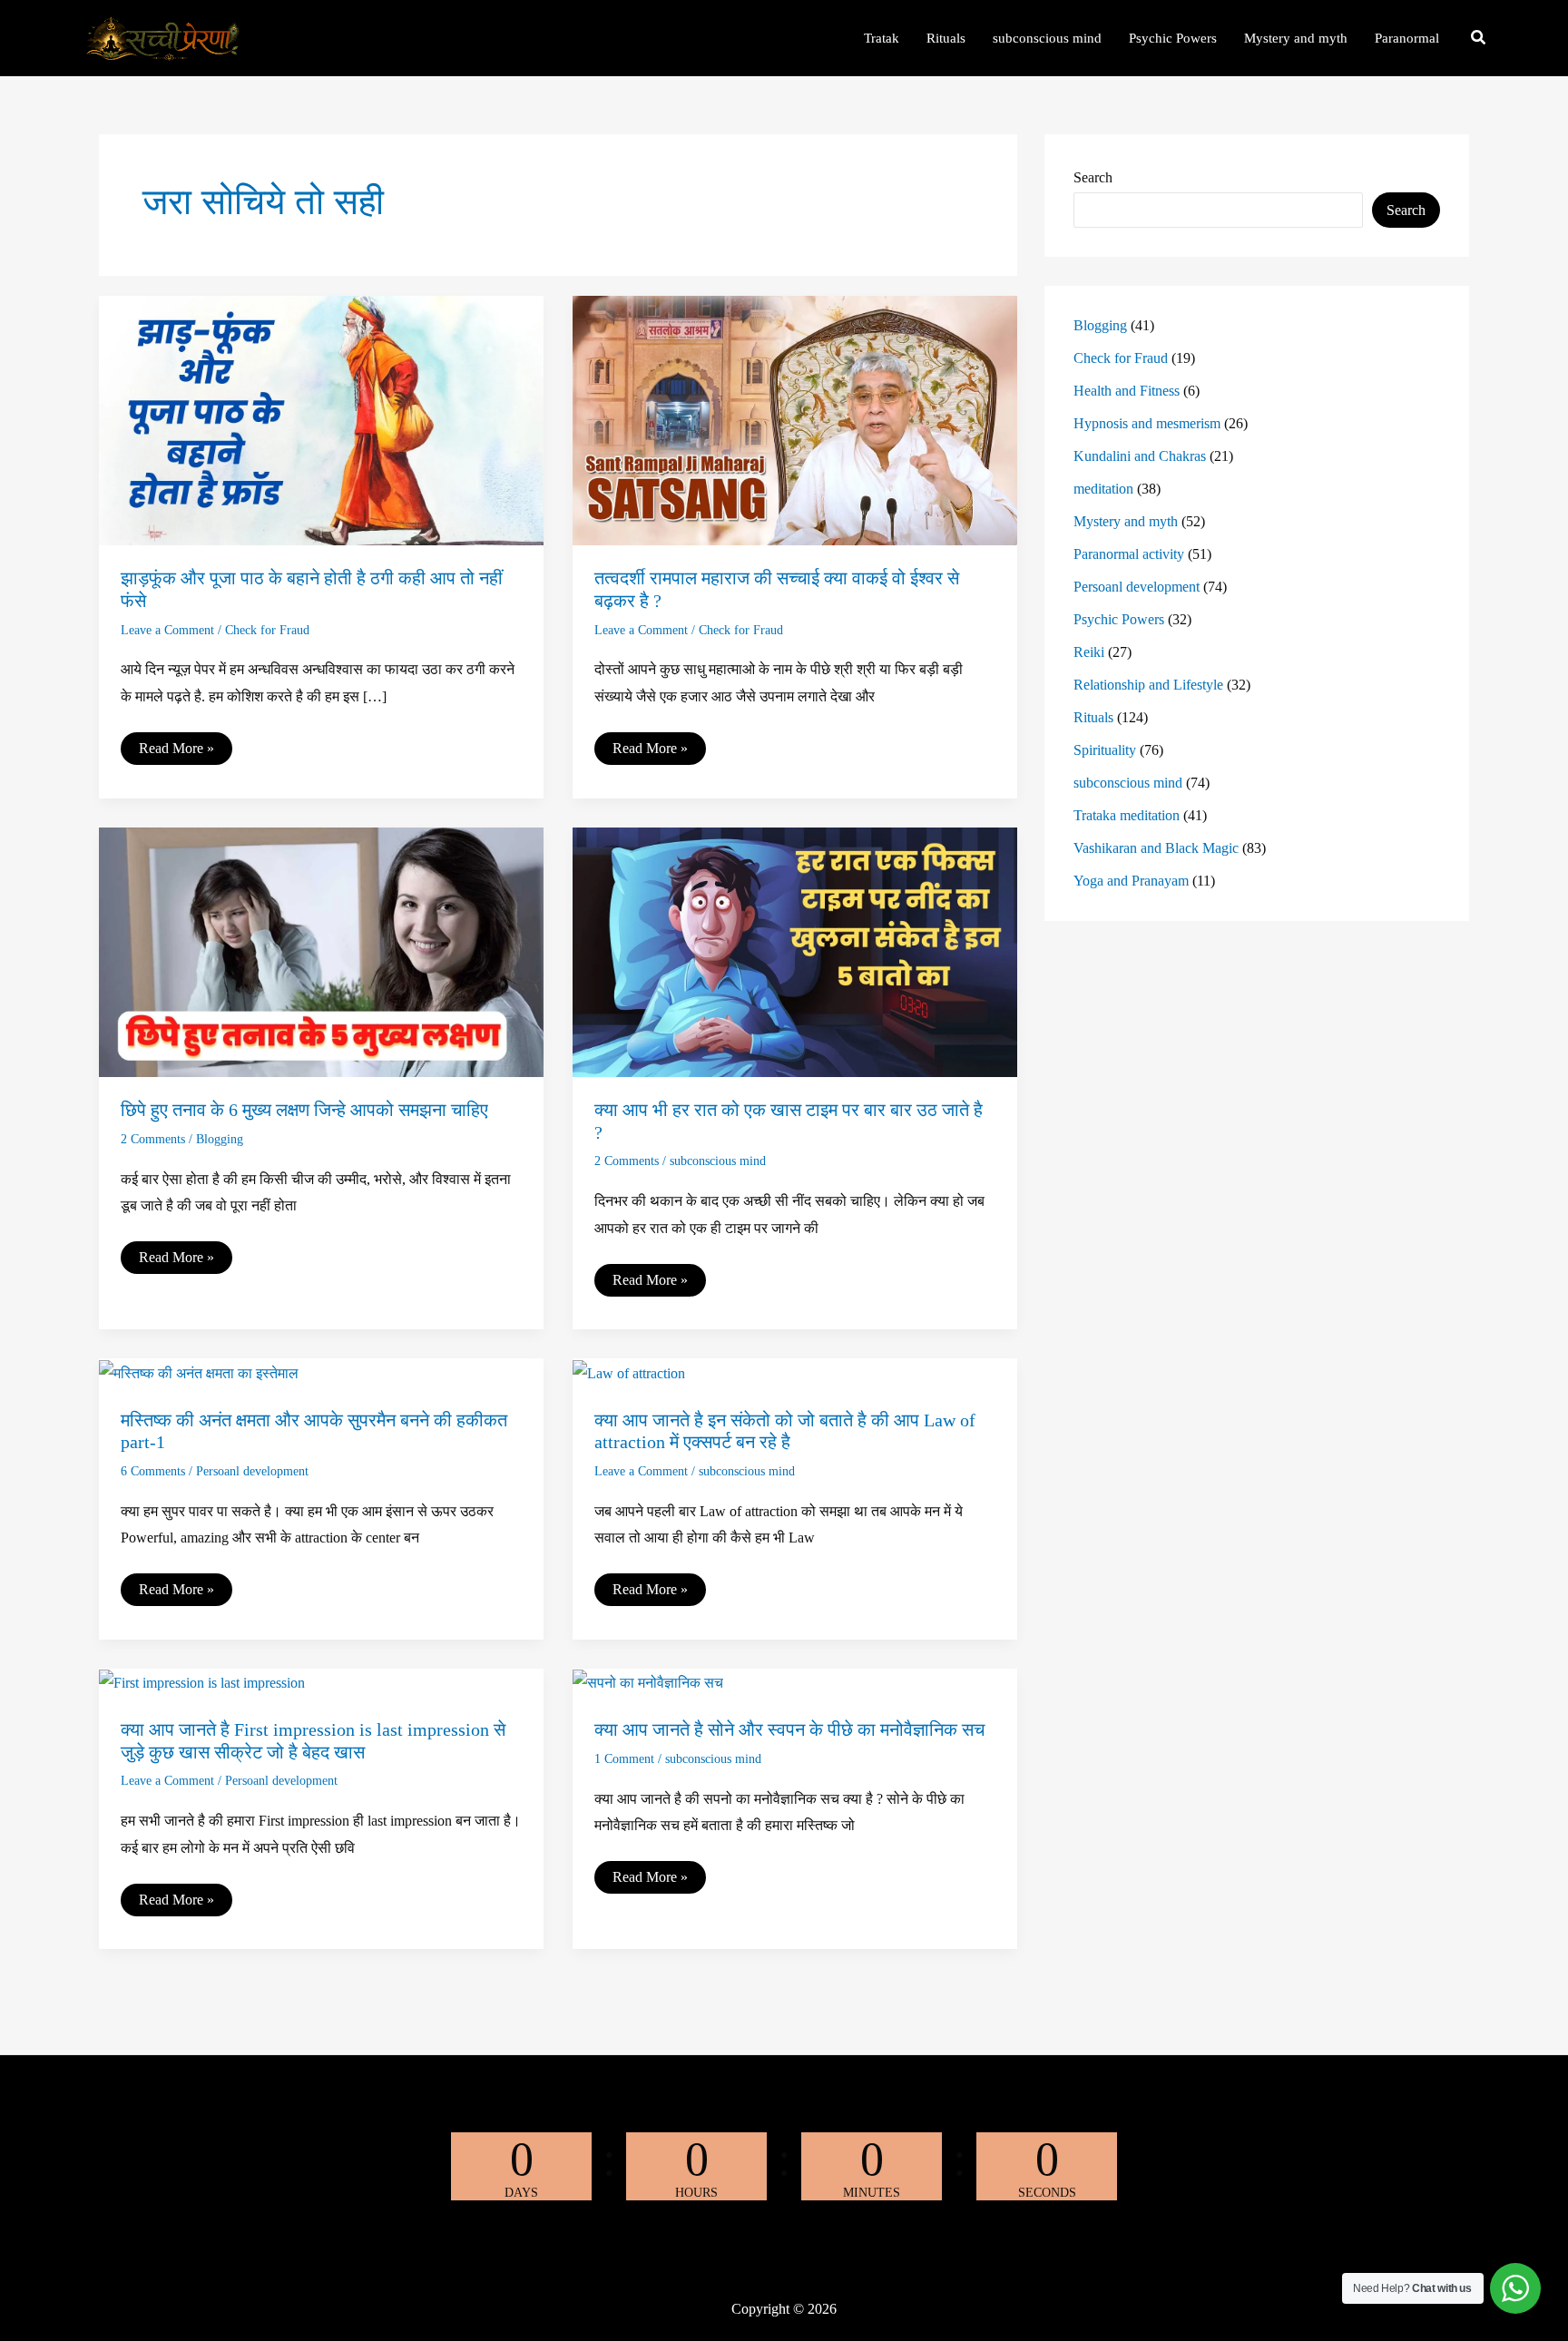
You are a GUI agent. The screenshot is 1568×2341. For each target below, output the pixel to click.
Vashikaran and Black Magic (1156, 848)
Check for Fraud (267, 630)
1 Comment (624, 1759)
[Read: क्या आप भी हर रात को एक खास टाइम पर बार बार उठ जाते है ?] (795, 950)
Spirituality (1105, 750)
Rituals (1093, 717)
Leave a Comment (167, 630)
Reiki (1089, 652)
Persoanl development (252, 1471)
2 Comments (153, 1139)
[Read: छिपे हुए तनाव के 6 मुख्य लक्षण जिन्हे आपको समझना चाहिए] (321, 950)
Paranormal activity (1129, 554)
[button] (1479, 40)
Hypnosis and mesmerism (1147, 423)
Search (1093, 177)
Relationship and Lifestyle (1148, 685)
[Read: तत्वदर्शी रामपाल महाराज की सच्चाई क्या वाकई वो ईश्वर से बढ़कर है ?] (795, 419)
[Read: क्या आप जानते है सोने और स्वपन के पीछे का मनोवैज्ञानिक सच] (648, 1682)
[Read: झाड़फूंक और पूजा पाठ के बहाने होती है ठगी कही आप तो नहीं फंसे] (321, 419)
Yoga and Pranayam (1131, 881)
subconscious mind (718, 1161)
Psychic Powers (1119, 619)
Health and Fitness (1127, 391)
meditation (1103, 489)
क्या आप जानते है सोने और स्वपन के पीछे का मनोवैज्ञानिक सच (789, 1729)
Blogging (220, 1139)
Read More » (176, 752)
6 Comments (153, 1471)
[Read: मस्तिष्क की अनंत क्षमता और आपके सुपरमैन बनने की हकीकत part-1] (199, 1371)
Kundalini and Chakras (1140, 456)
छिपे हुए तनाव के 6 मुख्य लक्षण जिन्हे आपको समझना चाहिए (304, 1110)
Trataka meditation (1127, 815)
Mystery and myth (1126, 521)
